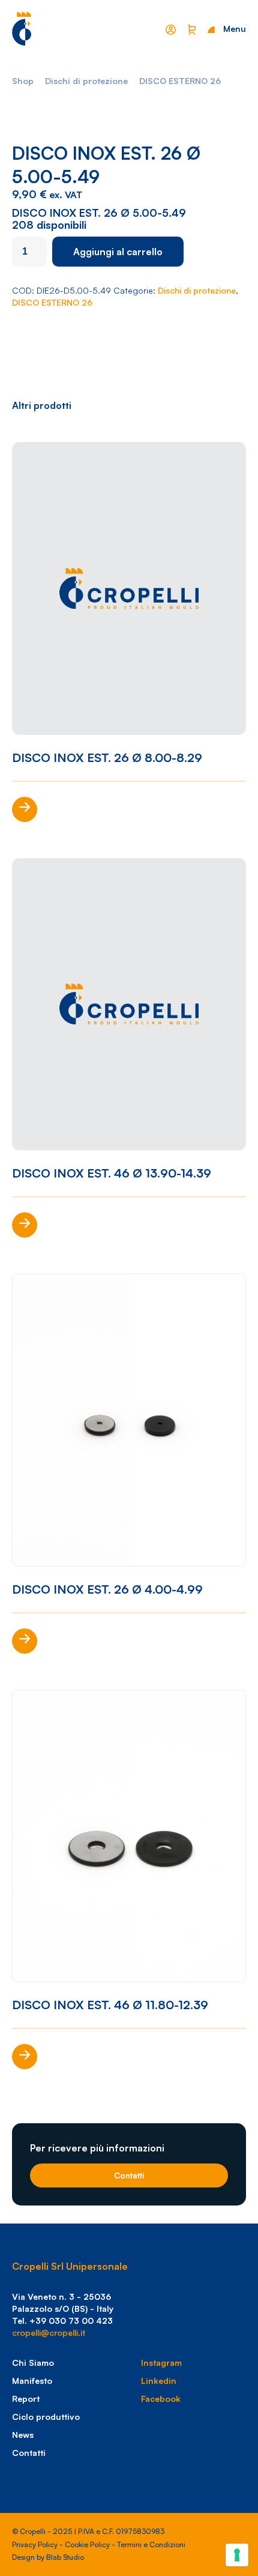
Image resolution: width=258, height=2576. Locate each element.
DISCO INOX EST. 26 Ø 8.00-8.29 (107, 757)
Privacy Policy (35, 2544)
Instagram (161, 2363)
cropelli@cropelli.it (49, 2333)
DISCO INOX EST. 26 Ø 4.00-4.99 (107, 1589)
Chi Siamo (33, 2363)
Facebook (161, 2399)
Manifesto (32, 2381)
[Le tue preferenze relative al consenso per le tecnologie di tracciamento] (237, 2555)
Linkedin (159, 2381)
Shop (23, 81)
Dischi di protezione (86, 81)
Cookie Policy (87, 2544)
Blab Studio (65, 2557)
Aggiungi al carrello (118, 252)
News (23, 2435)
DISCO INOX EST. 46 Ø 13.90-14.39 (112, 1173)
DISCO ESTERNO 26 (180, 81)
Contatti (129, 2175)
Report (26, 2399)
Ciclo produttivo (46, 2417)
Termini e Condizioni (151, 2544)
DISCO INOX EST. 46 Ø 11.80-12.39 (110, 2005)
